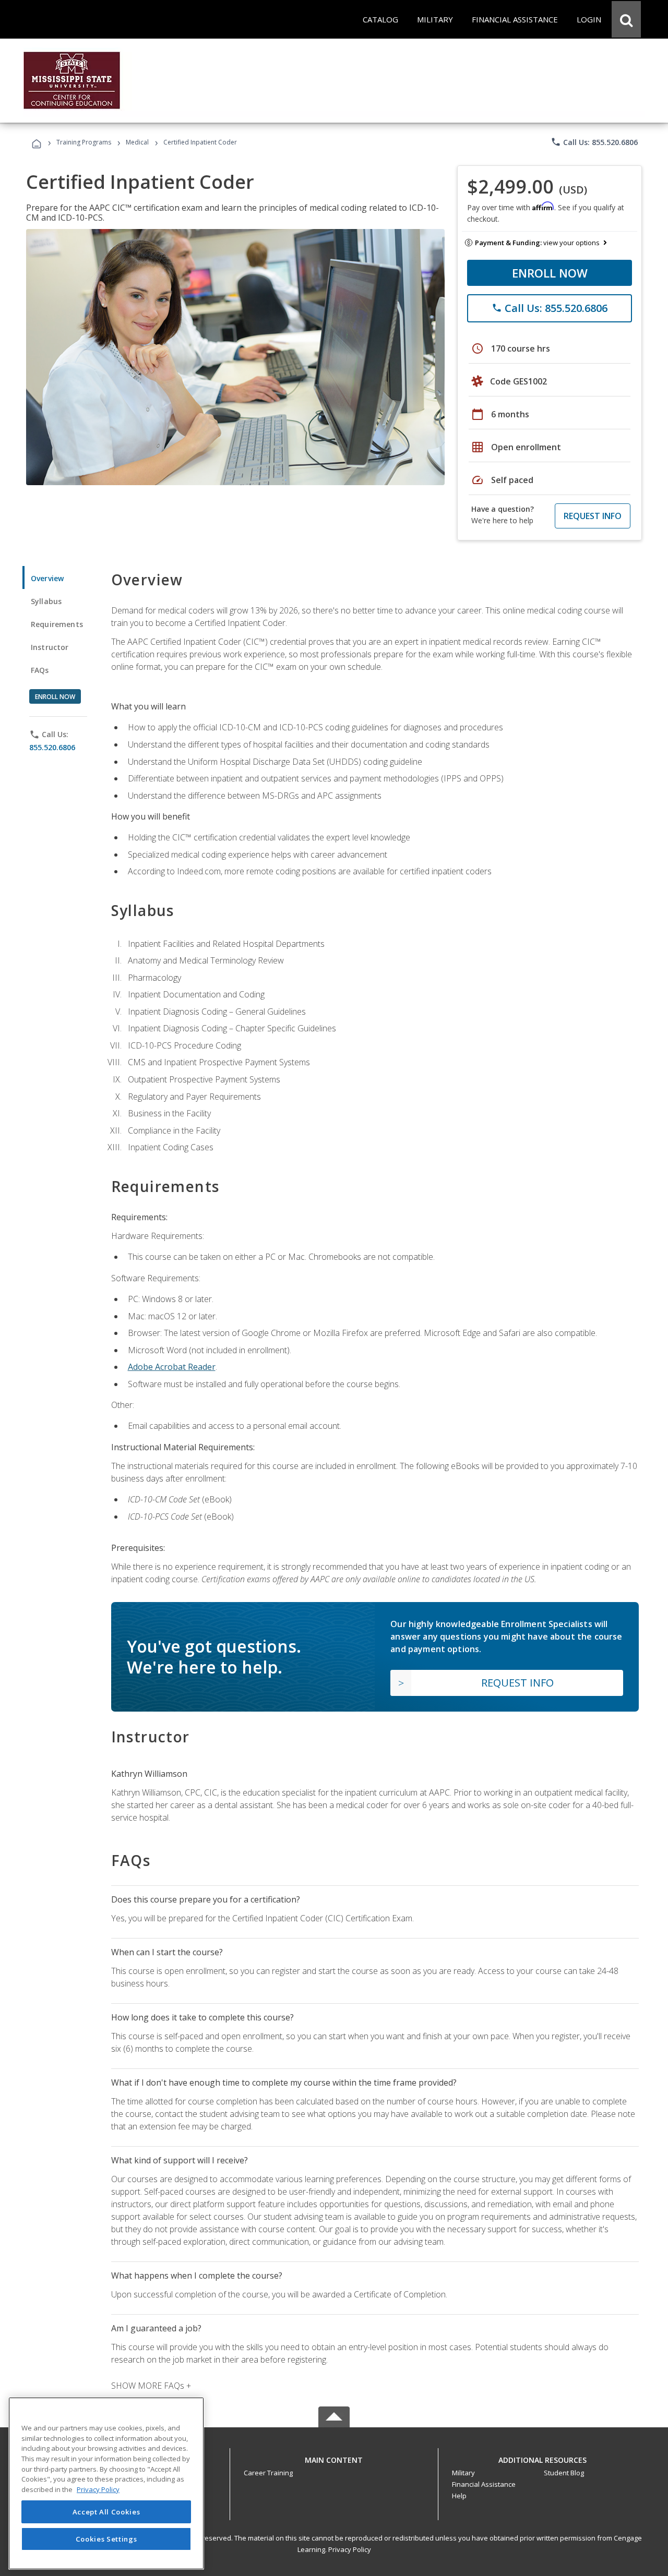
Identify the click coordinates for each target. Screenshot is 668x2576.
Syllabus (46, 601)
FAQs (40, 670)
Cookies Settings (106, 2538)
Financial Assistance (484, 2484)
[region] (106, 2483)
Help (459, 2496)
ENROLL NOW (550, 273)
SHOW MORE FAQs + (151, 2386)
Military (463, 2473)
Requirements (57, 624)
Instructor (50, 647)
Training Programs (84, 142)
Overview (47, 578)
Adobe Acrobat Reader (172, 1367)
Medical (137, 142)
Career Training (268, 2473)
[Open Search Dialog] (626, 19)
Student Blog (564, 2473)
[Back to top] (334, 2457)
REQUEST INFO (593, 516)
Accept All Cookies (106, 2512)
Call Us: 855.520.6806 (594, 142)
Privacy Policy (350, 2549)
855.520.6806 (52, 747)
